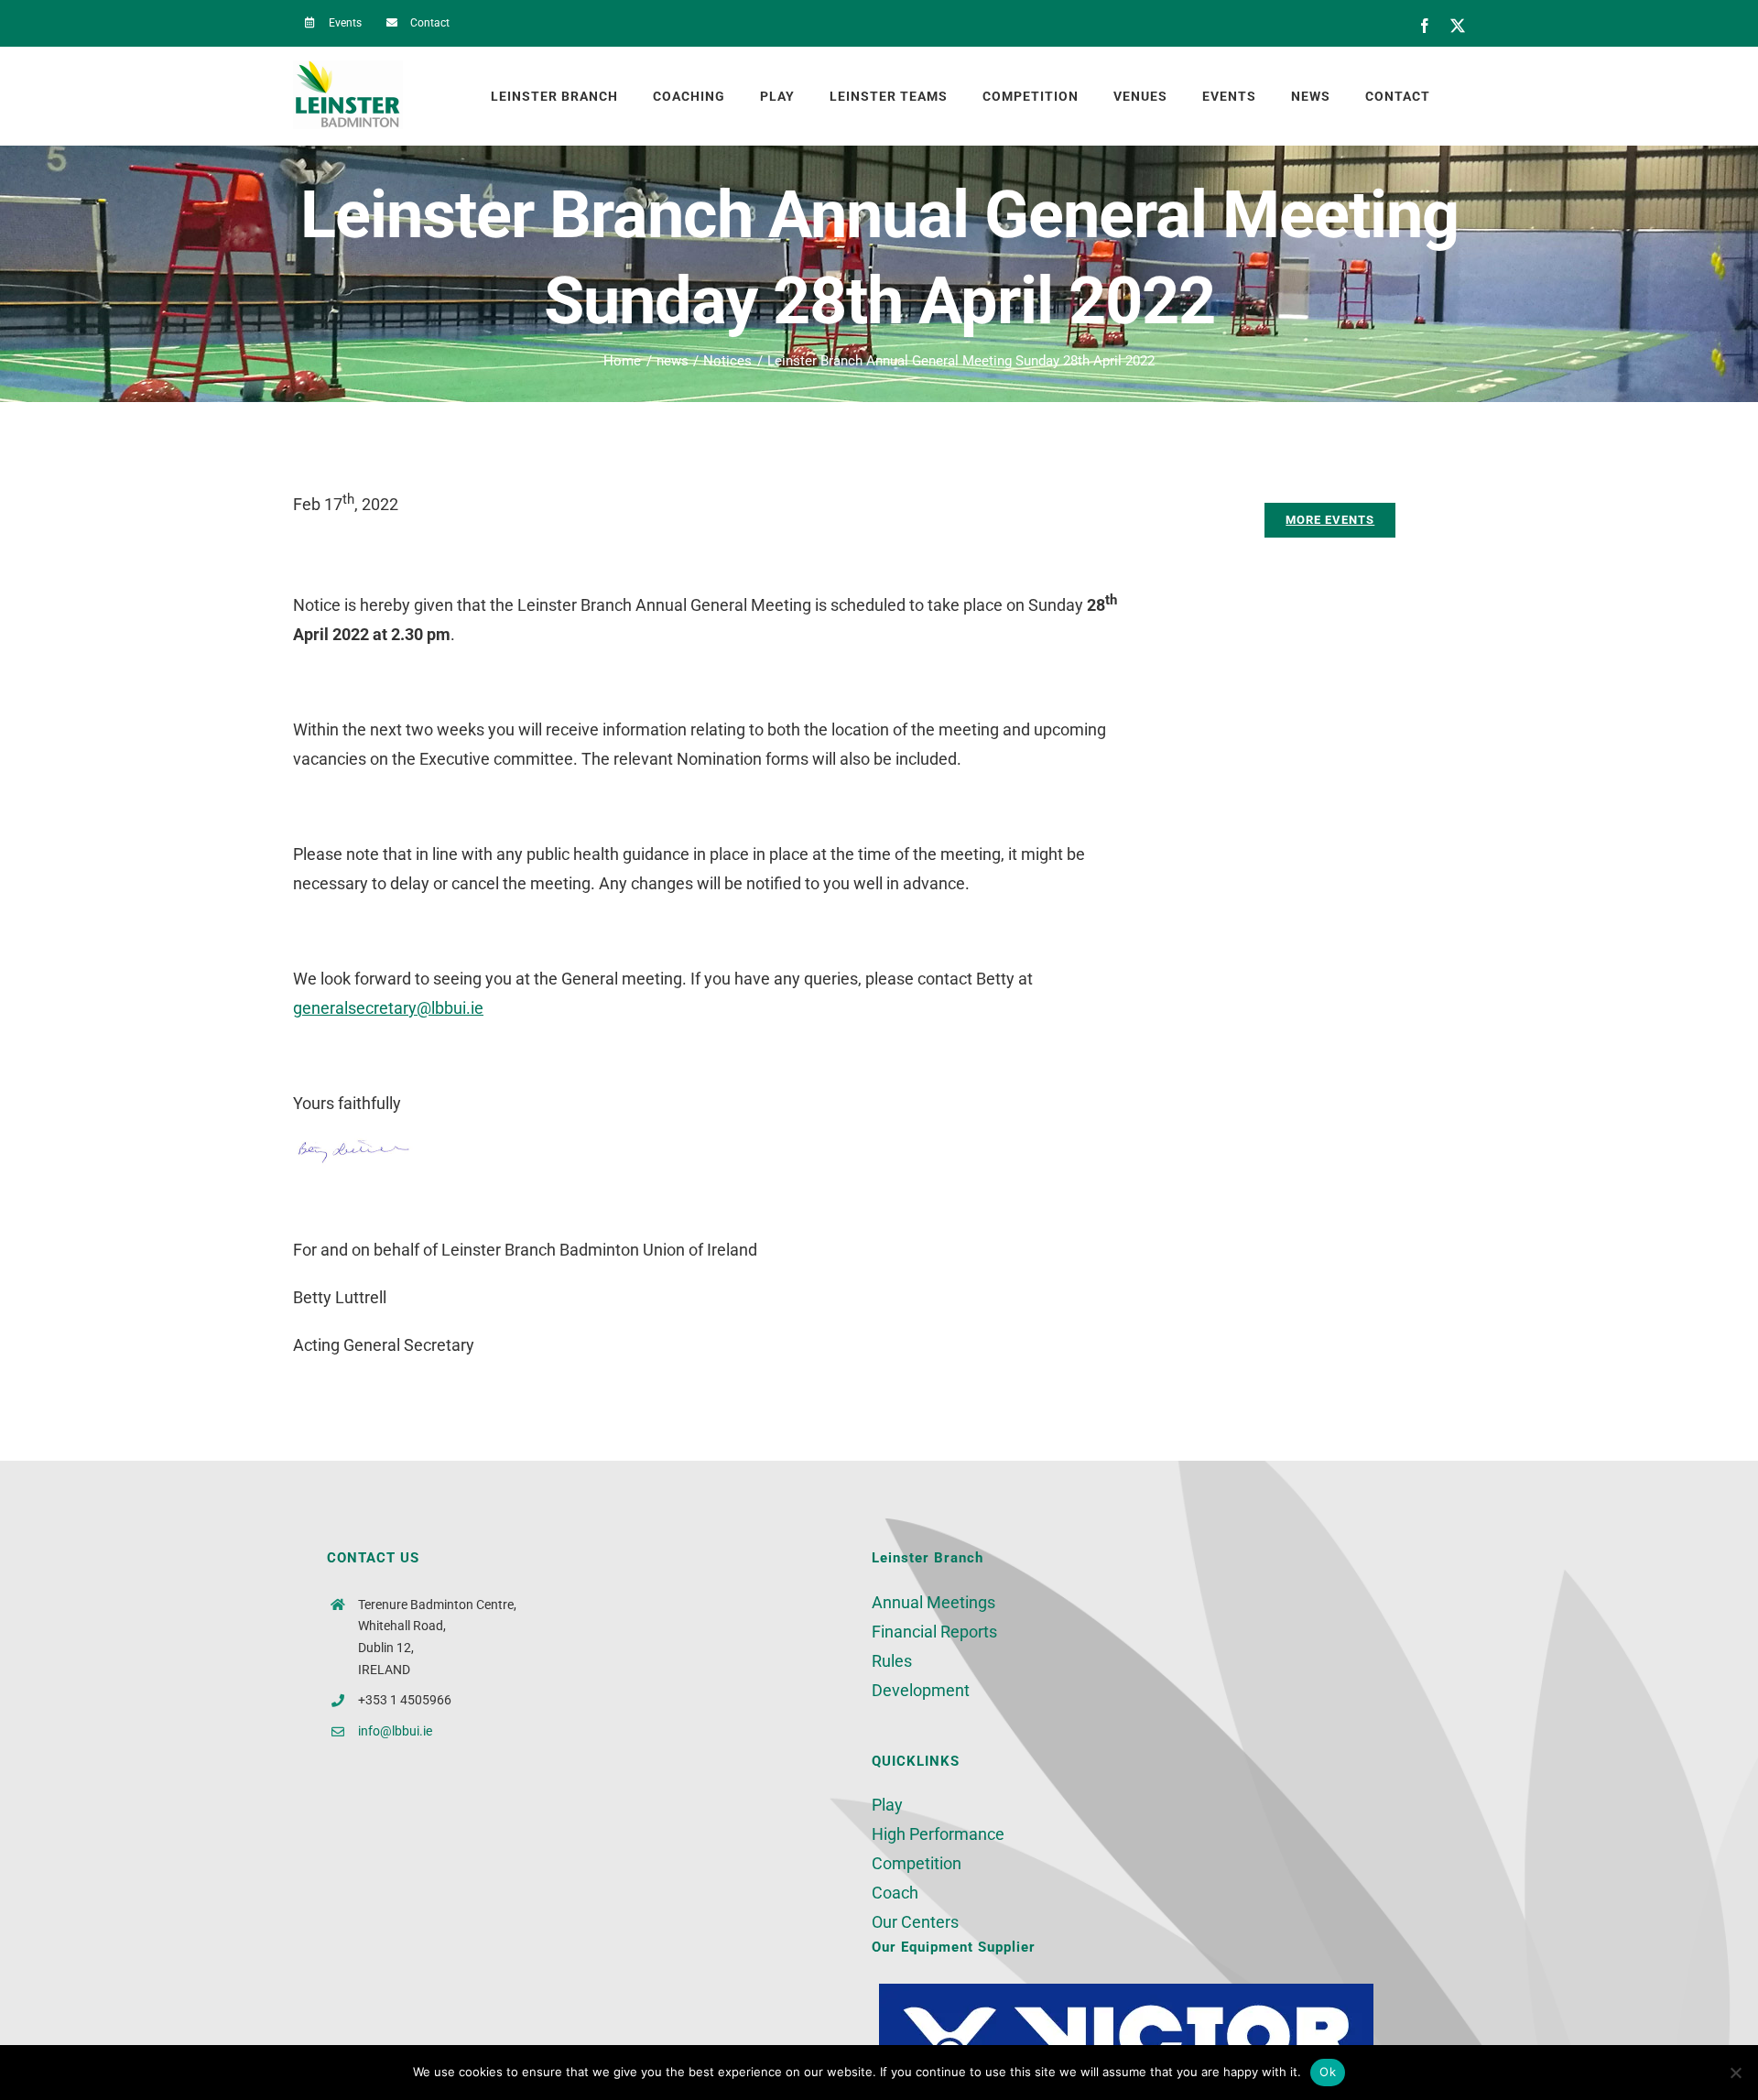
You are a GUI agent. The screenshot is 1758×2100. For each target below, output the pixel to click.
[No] (1735, 2073)
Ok (1328, 2072)
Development (921, 1690)
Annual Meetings (933, 1602)
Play (887, 1805)
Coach (895, 1893)
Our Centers (915, 1922)
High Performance (938, 1834)
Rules (892, 1661)
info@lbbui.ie (395, 1731)
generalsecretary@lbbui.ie (388, 1008)
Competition (917, 1863)
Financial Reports (934, 1632)
